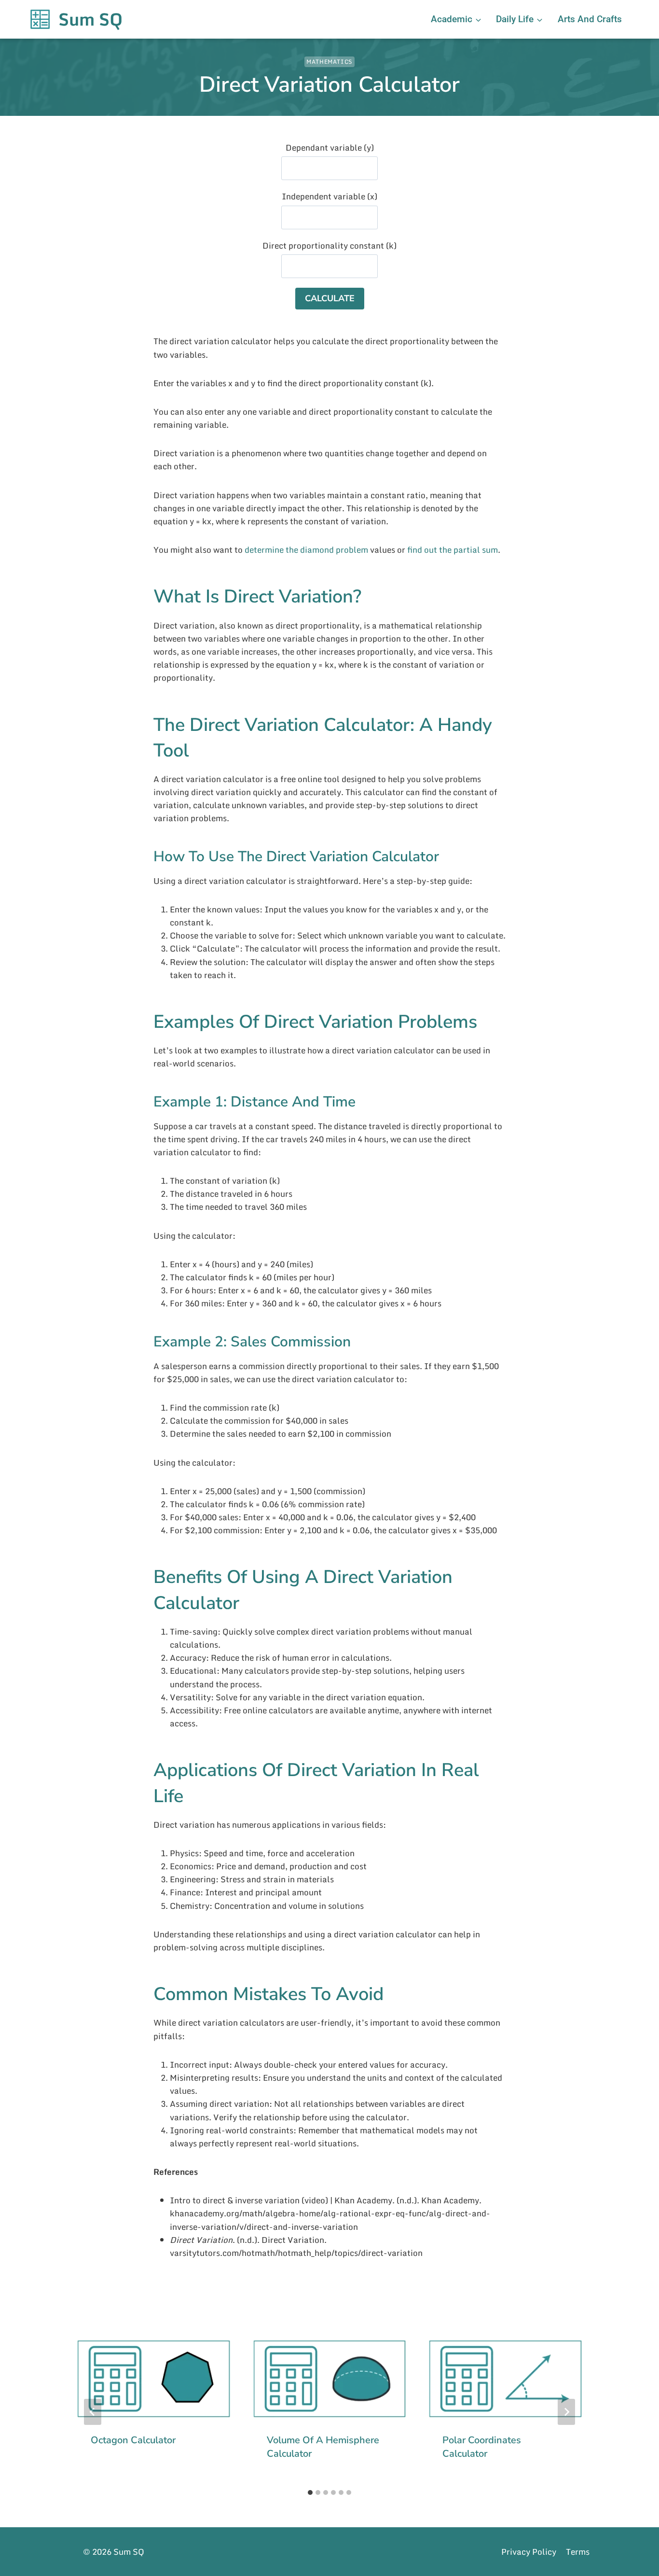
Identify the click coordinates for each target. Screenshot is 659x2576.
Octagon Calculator (133, 2440)
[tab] (310, 2492)
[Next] (566, 2412)
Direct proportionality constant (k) (329, 245)
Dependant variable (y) (330, 147)
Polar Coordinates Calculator (482, 2447)
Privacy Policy (529, 2552)
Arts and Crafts (590, 19)
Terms (578, 2552)
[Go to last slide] (93, 2412)
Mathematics (329, 62)
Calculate (330, 298)
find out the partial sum (453, 550)
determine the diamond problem (306, 550)
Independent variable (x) (329, 196)
